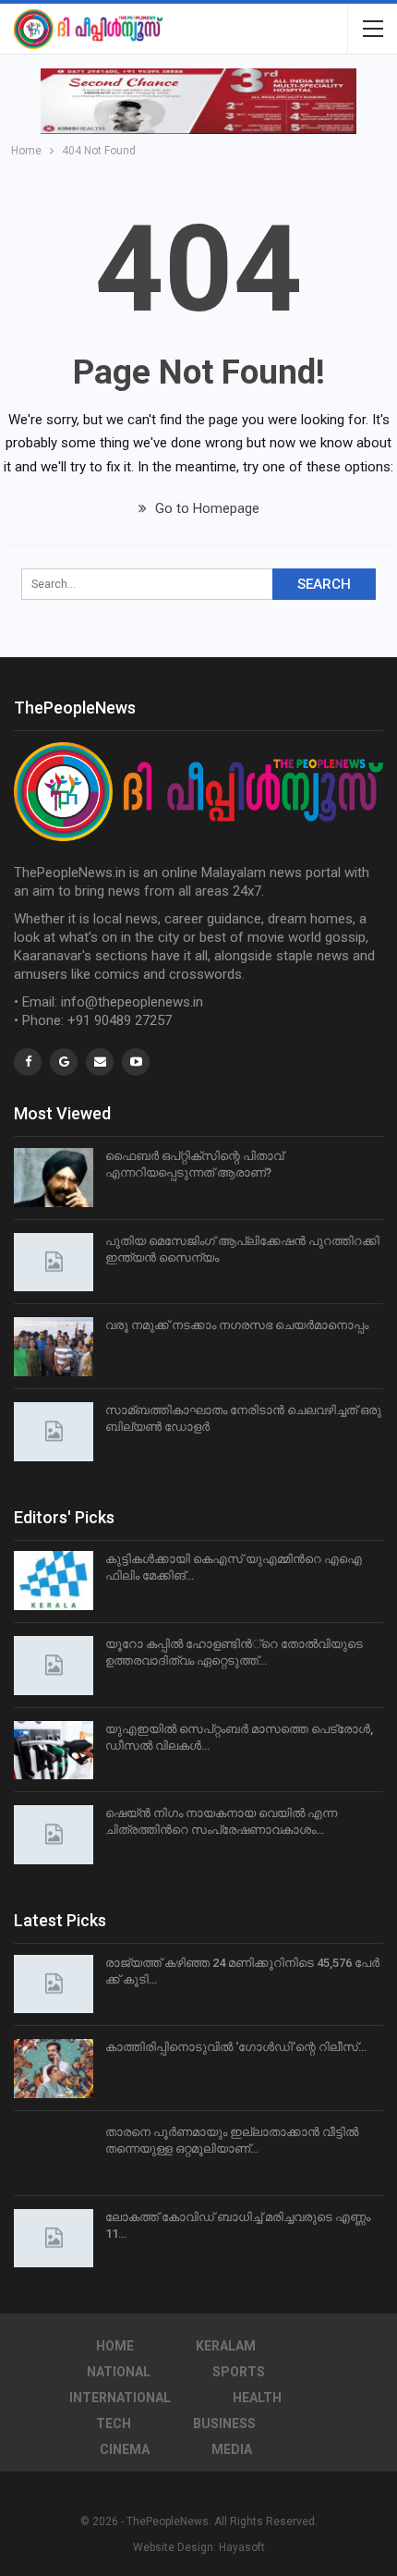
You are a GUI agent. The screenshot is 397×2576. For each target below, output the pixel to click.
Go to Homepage (205, 508)
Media (232, 2449)
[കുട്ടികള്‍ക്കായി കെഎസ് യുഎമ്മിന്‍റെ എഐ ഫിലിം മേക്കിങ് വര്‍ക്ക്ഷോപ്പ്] (54, 1581)
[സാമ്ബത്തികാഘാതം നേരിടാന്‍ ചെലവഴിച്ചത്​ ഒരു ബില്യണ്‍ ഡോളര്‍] (54, 1432)
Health (257, 2398)
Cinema (125, 2449)
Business (224, 2423)
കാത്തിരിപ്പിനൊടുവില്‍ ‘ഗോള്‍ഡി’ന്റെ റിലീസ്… (236, 2047)
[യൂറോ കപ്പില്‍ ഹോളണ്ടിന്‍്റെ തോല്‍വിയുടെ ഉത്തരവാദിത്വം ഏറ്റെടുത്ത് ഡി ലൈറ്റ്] (54, 1666)
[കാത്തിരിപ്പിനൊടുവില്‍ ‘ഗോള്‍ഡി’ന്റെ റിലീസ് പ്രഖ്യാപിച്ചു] (54, 2069)
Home (115, 2346)
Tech (114, 2423)
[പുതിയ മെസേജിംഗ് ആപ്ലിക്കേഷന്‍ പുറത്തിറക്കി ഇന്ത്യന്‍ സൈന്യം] (54, 1263)
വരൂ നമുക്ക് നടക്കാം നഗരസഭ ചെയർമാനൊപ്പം (237, 1325)
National (119, 2372)
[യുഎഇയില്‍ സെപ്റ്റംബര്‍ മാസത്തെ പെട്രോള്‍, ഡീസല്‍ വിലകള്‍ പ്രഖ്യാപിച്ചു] (54, 1751)
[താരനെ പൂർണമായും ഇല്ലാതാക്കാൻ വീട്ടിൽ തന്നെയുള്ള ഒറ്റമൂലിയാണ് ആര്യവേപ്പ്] (54, 2154)
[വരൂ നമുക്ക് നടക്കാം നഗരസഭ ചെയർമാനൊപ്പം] (54, 1347)
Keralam (226, 2346)
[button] (198, 101)
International (120, 2398)
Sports (239, 2372)
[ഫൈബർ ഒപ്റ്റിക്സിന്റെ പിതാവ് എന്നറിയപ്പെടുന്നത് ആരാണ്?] (54, 1178)
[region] (198, 101)
